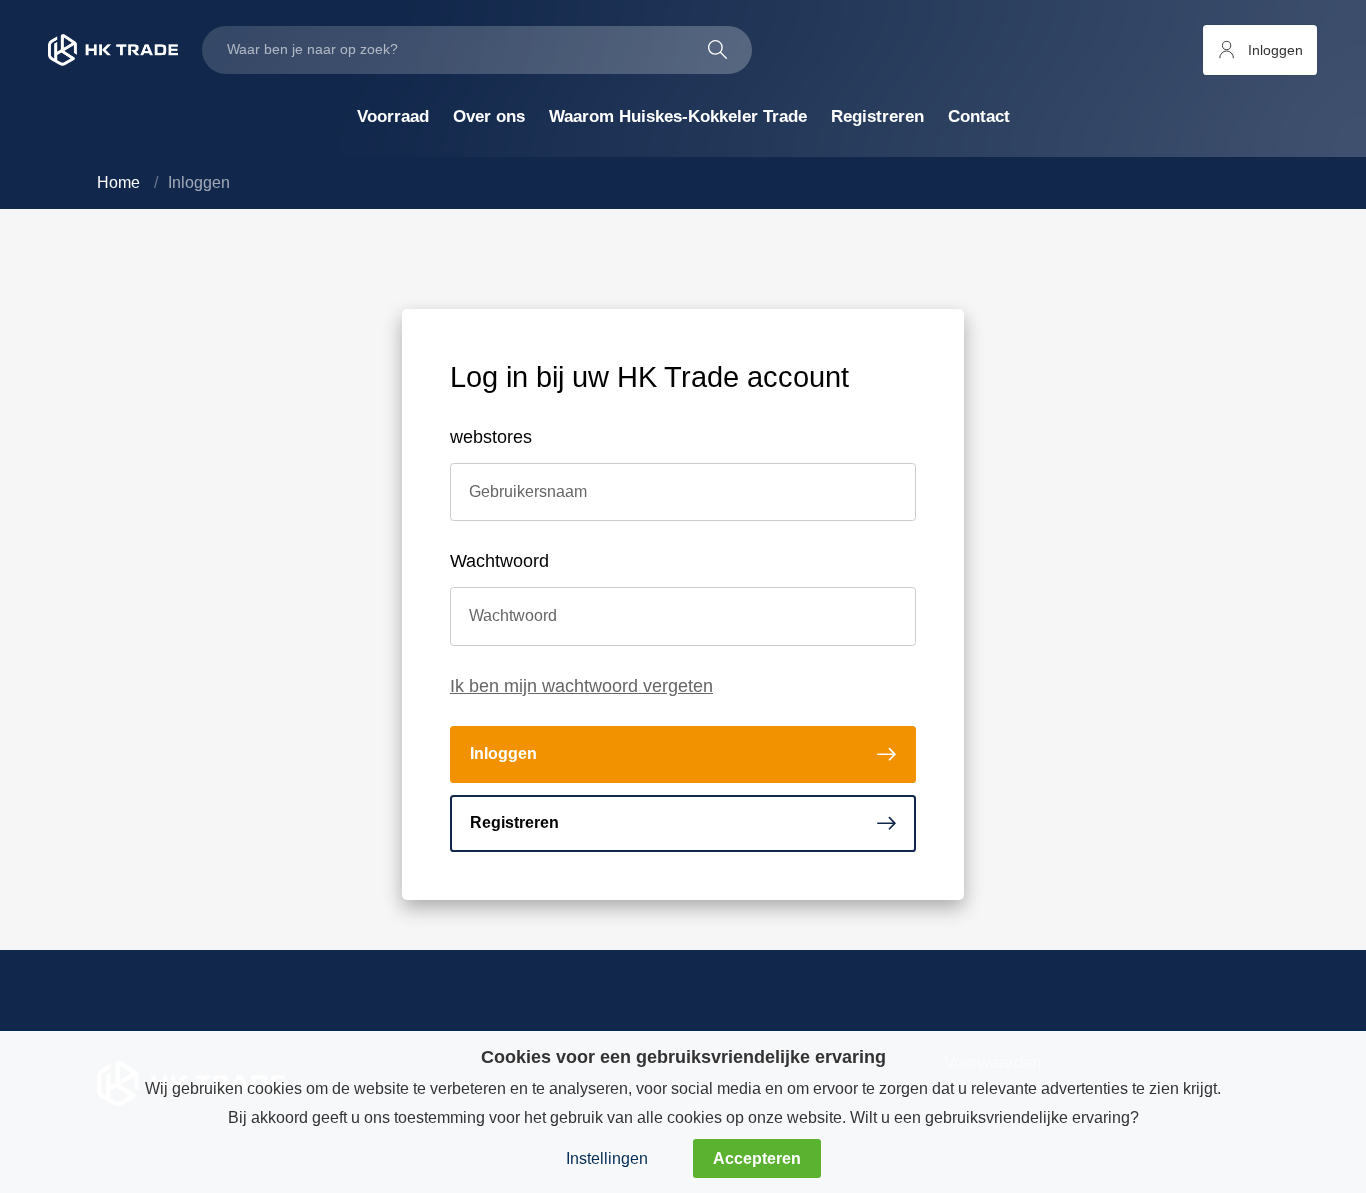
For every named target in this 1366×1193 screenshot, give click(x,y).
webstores (491, 437)
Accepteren (757, 1158)
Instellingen (607, 1158)
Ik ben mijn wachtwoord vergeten (581, 686)
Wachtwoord (499, 561)
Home (118, 182)
